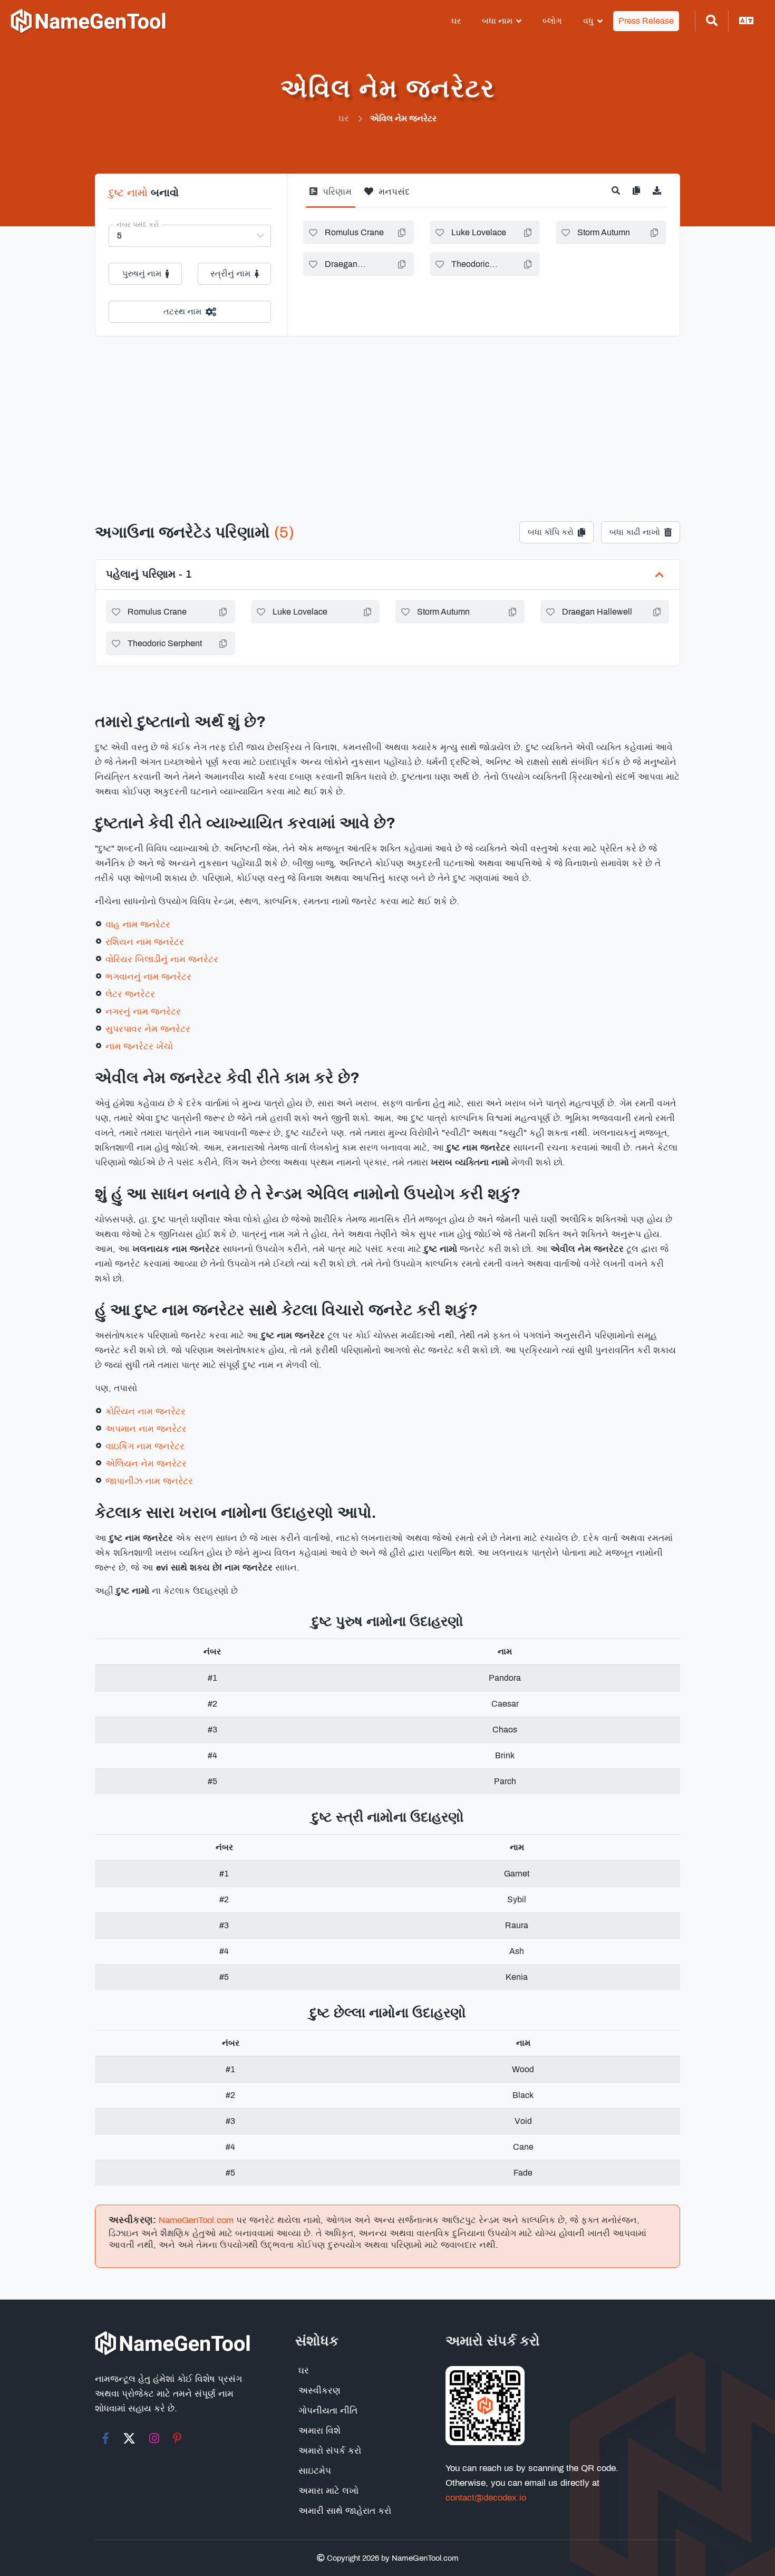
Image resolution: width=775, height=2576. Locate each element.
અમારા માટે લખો (328, 2491)
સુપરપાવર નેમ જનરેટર (148, 1029)
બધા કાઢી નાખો (635, 532)
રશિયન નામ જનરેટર (145, 942)
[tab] (331, 196)
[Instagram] (154, 2438)
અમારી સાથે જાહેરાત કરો (345, 2511)
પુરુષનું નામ (142, 274)
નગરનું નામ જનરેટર (143, 1012)
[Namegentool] (89, 21)
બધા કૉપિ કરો (551, 532)
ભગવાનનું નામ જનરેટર (148, 977)
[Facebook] (105, 2438)
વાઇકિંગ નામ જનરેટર (145, 1446)
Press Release (646, 21)
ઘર (456, 21)
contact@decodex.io (486, 2498)
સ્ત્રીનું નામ (230, 274)
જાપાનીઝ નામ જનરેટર (149, 1481)
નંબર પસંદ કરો (138, 225)
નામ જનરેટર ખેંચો (139, 1046)
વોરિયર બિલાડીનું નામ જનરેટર (162, 959)
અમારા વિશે (319, 2431)
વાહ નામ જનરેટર (138, 925)
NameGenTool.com (196, 2220)
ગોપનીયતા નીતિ (328, 2411)
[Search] (712, 21)
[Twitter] (129, 2438)
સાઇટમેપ (315, 2471)
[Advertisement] (387, 416)
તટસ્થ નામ (182, 312)
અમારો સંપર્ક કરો (330, 2451)
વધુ (588, 21)
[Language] (747, 21)
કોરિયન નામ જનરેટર (146, 1411)
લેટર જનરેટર (130, 994)
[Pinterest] (177, 2438)
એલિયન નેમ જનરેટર (146, 1464)
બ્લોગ (552, 21)
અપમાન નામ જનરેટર (146, 1429)
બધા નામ (497, 21)
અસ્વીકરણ (319, 2391)
